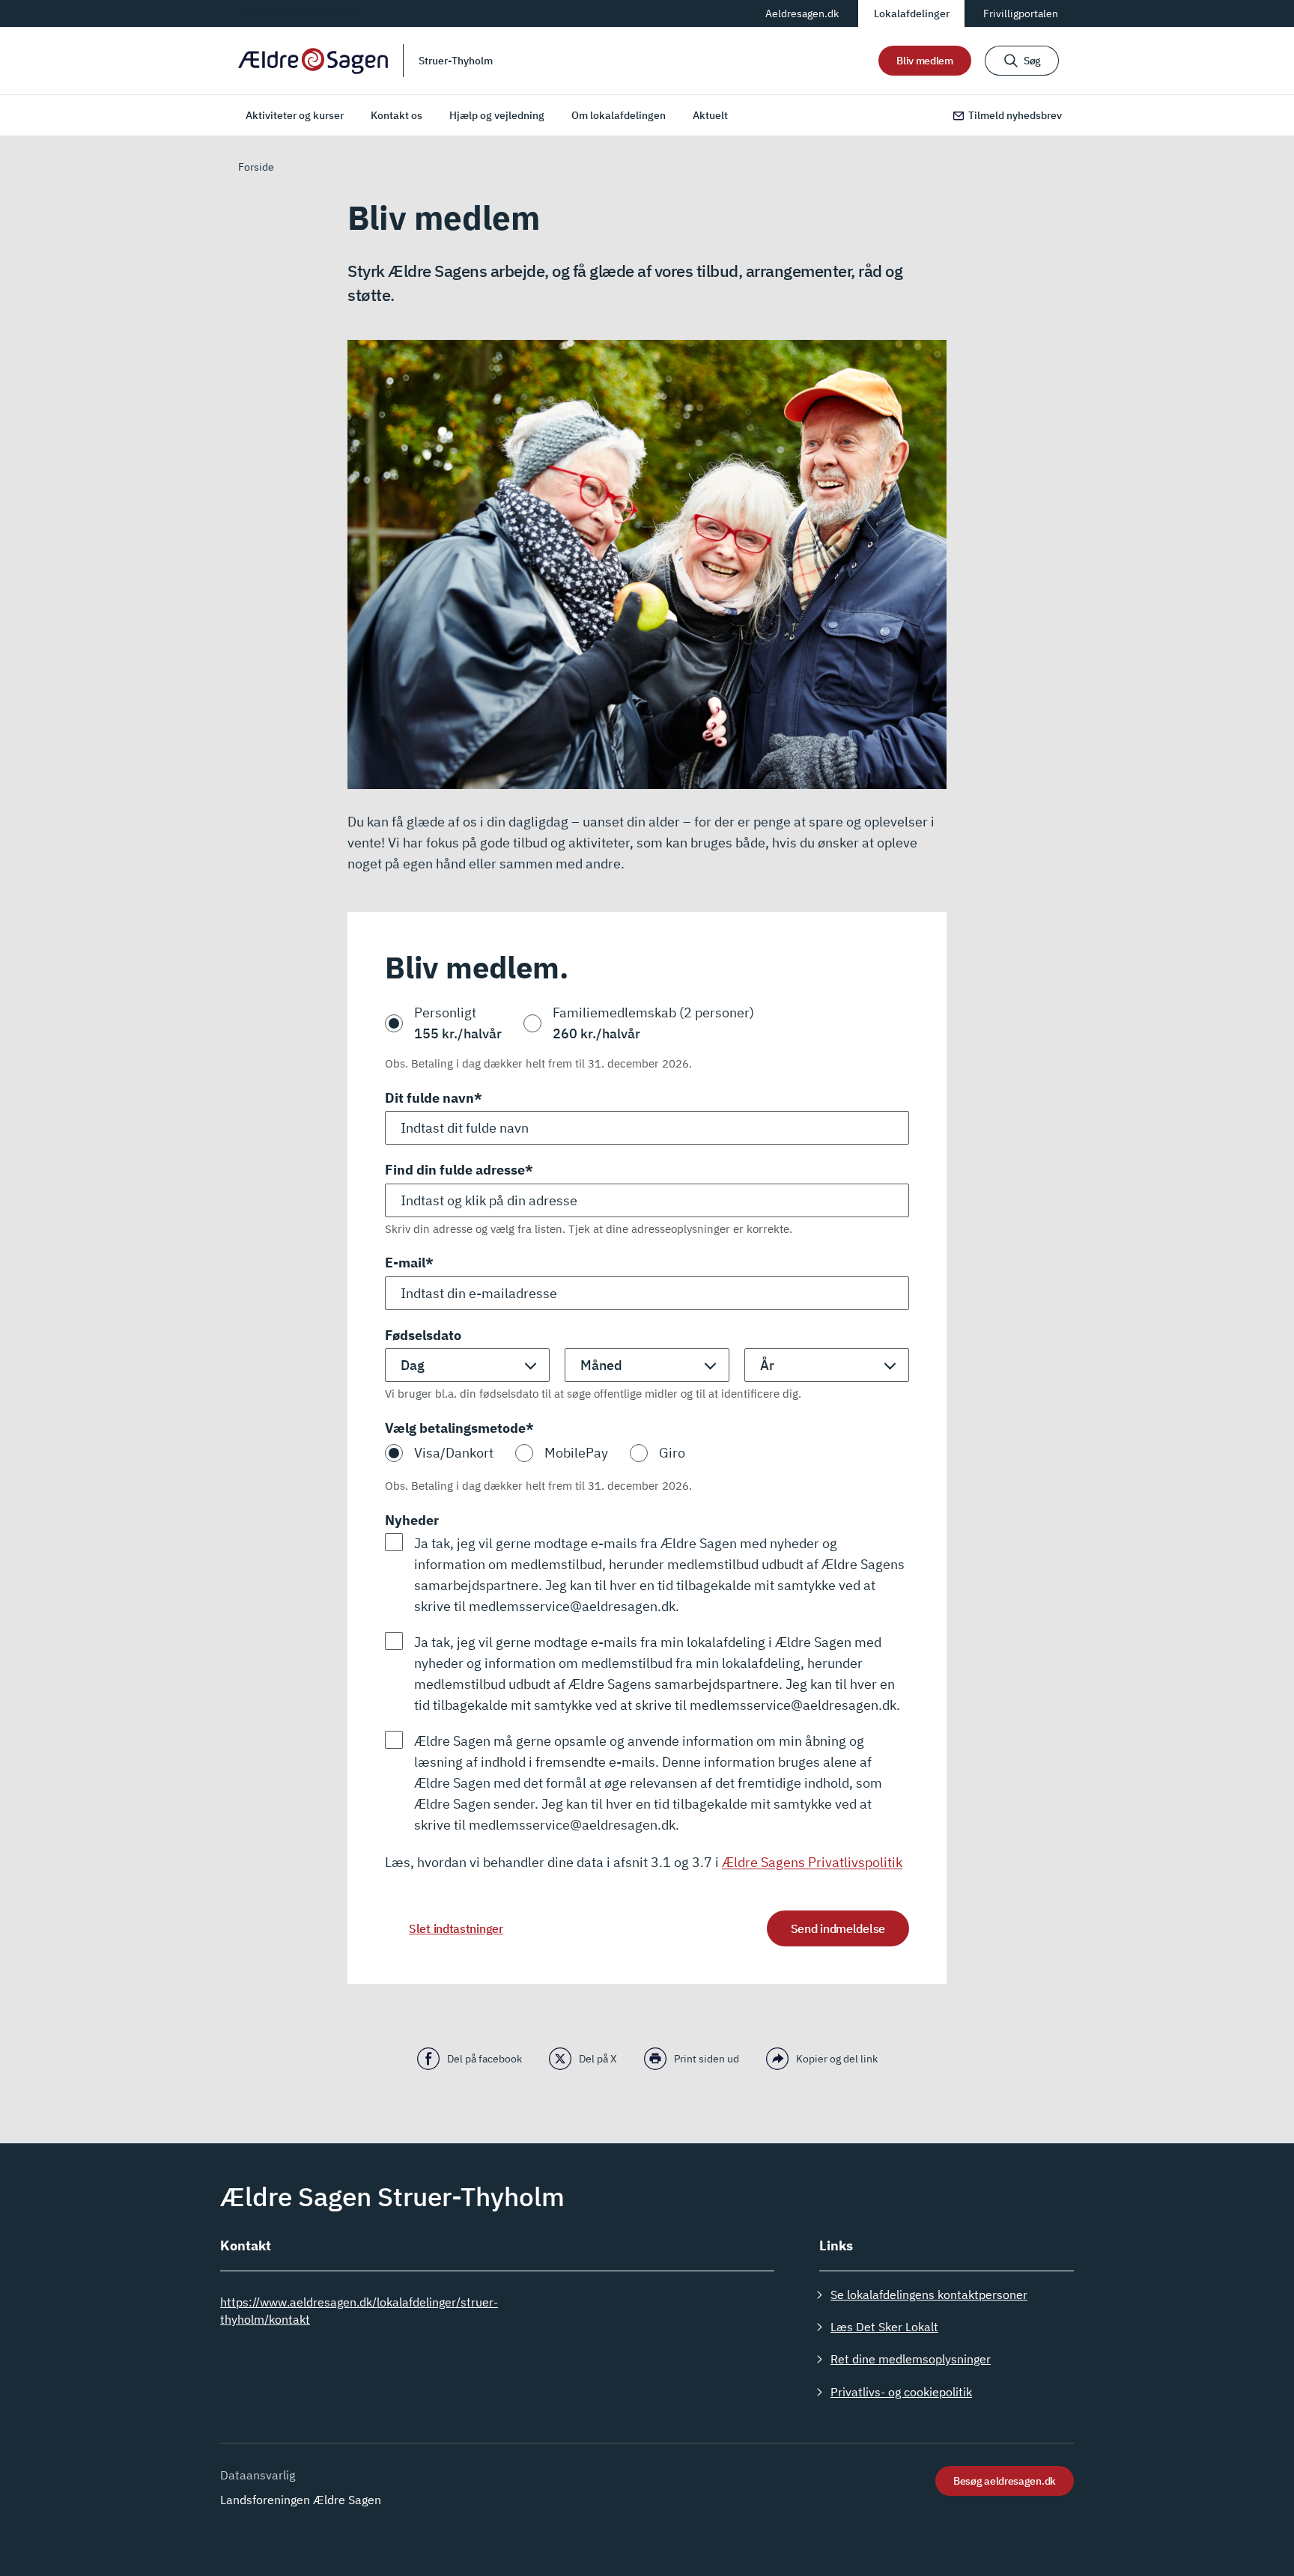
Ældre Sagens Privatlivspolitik (812, 1862)
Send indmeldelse (838, 1928)
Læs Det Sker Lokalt (884, 2327)
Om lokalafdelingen (619, 115)
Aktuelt (710, 115)
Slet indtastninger (456, 1928)
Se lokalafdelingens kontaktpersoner (929, 2295)
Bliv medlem (925, 61)
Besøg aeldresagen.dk (1005, 2481)
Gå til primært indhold (294, 13)
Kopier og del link (837, 2059)
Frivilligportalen (1021, 13)
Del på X (598, 2059)
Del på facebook (485, 2059)
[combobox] (647, 1200)
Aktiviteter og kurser (295, 115)
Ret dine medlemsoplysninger (911, 2359)
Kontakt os (397, 115)
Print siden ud (707, 2059)
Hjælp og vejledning (497, 115)
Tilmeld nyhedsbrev (1015, 115)
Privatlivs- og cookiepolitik (901, 2392)
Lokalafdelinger (912, 13)
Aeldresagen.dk (802, 13)
